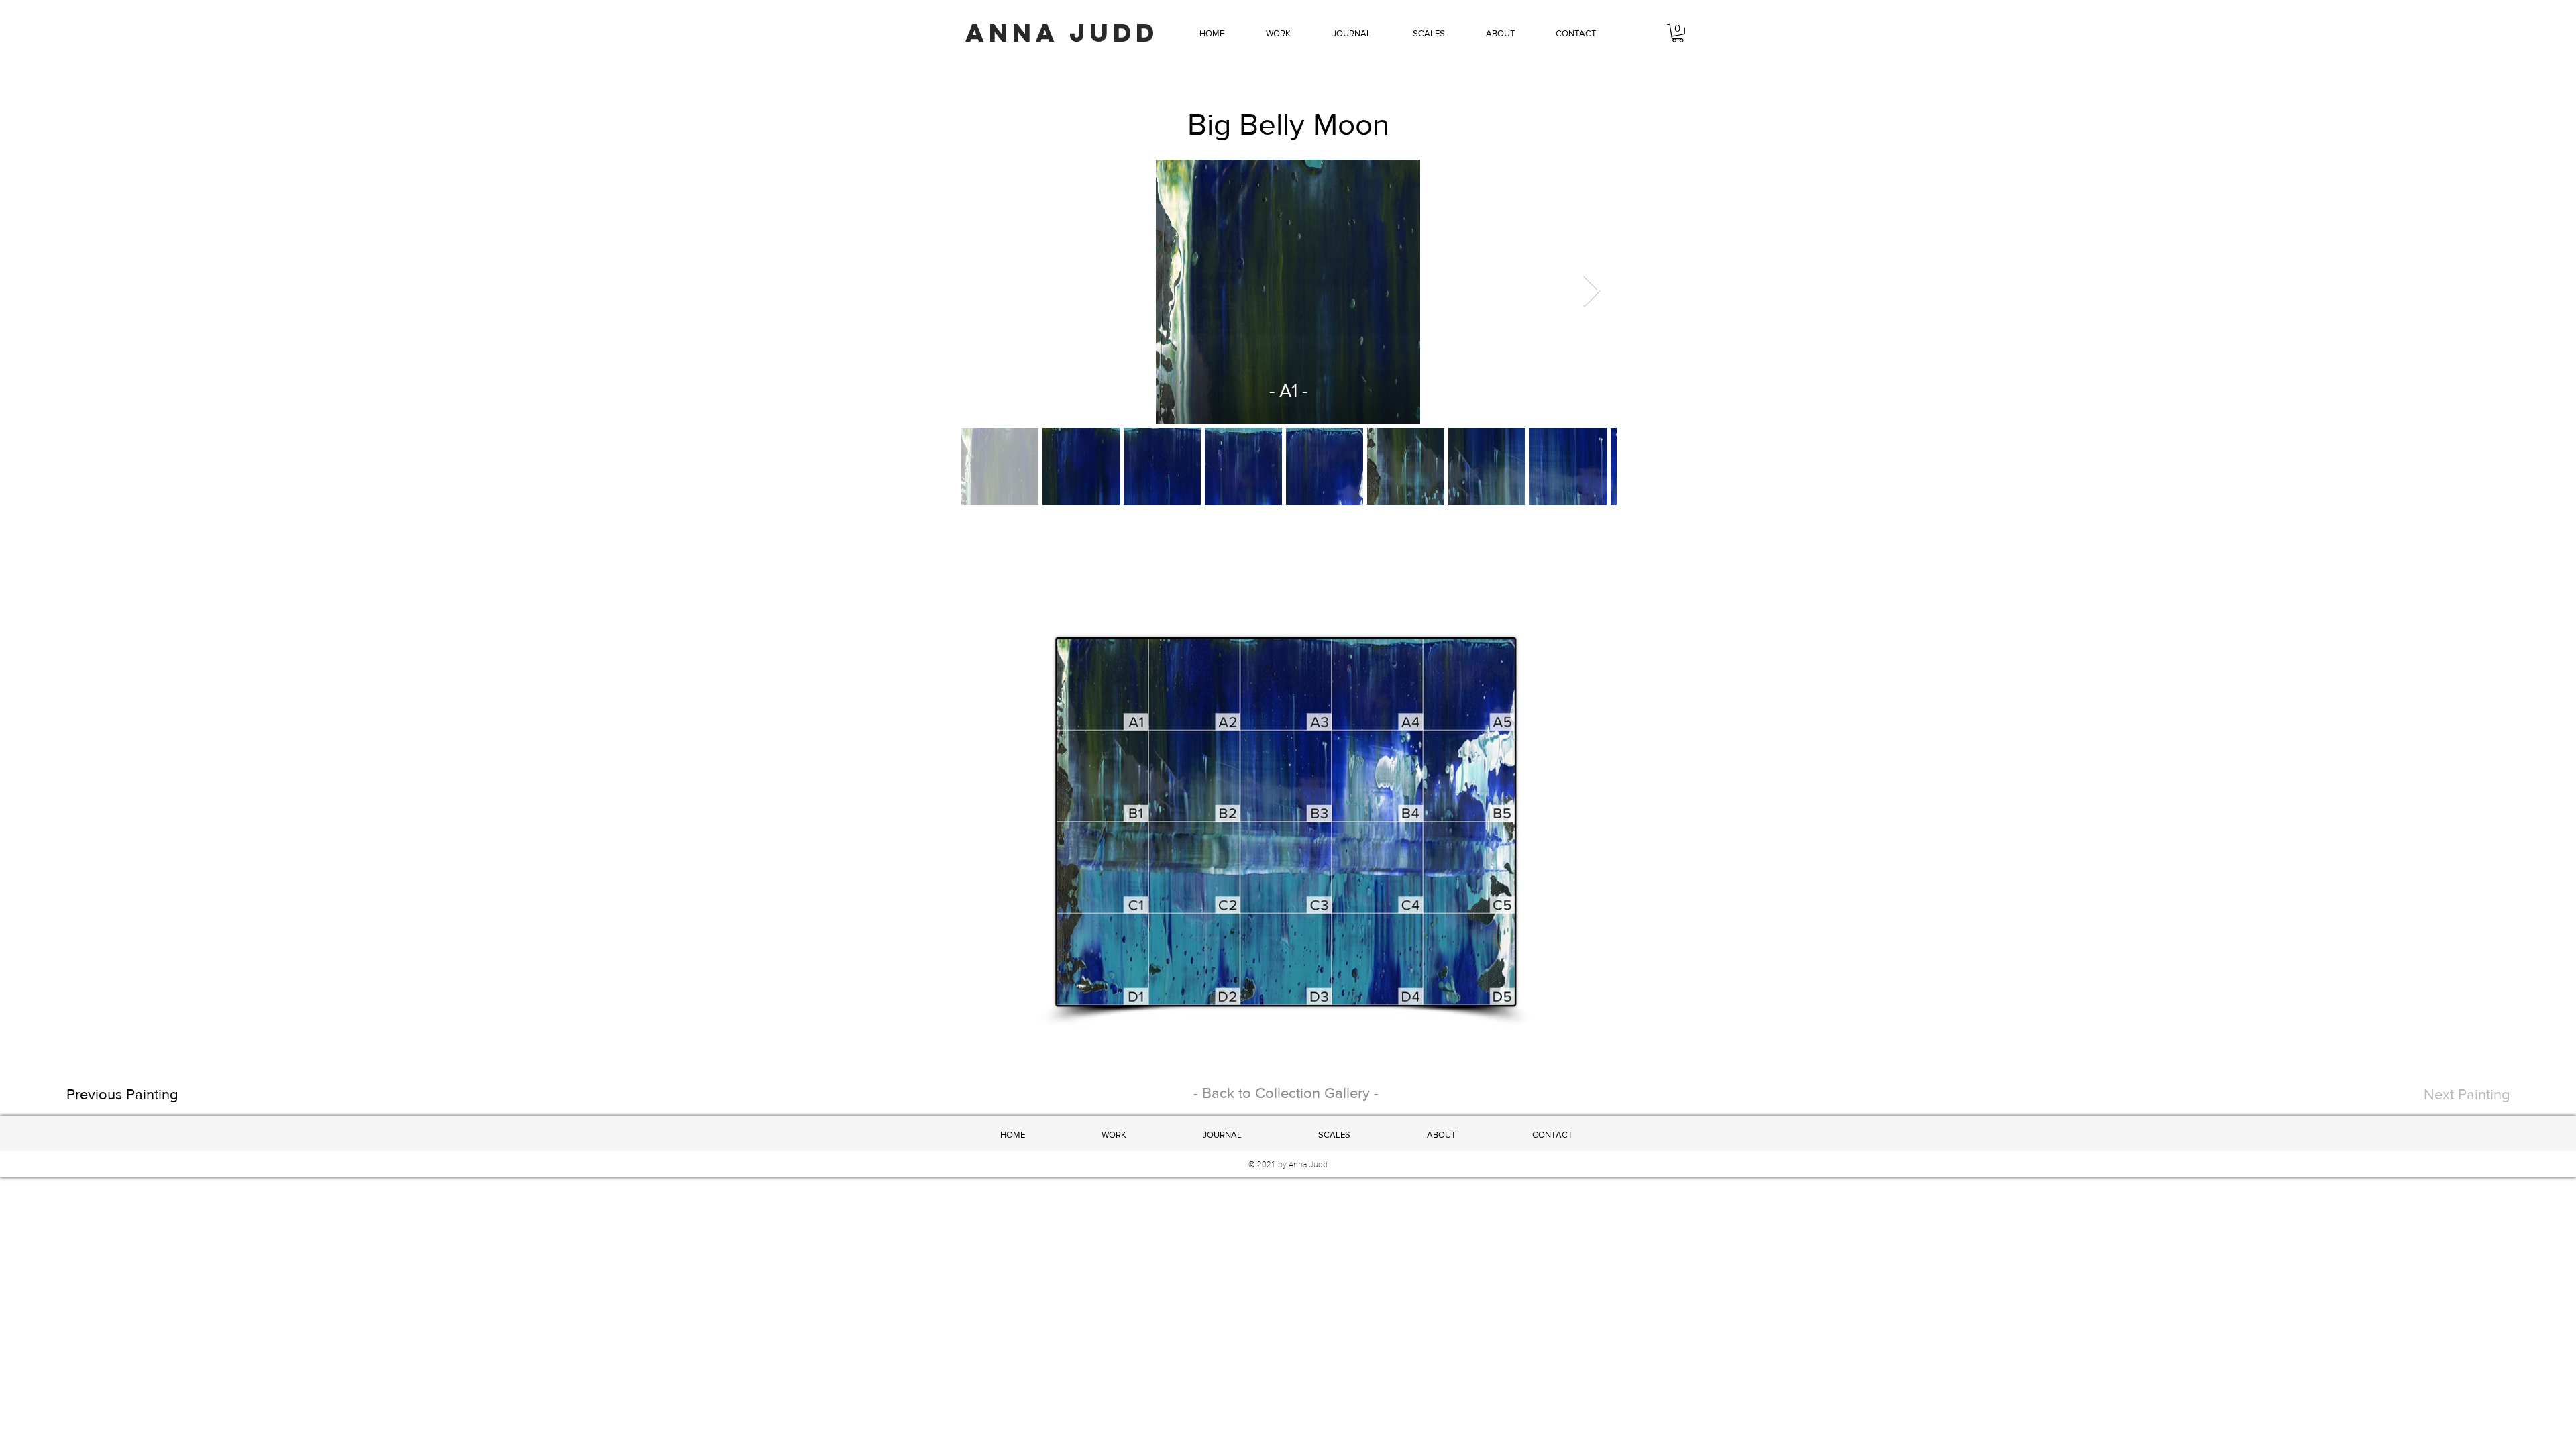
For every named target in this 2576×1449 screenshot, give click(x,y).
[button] (1278, 34)
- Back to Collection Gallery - (1286, 1093)
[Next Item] (1591, 292)
